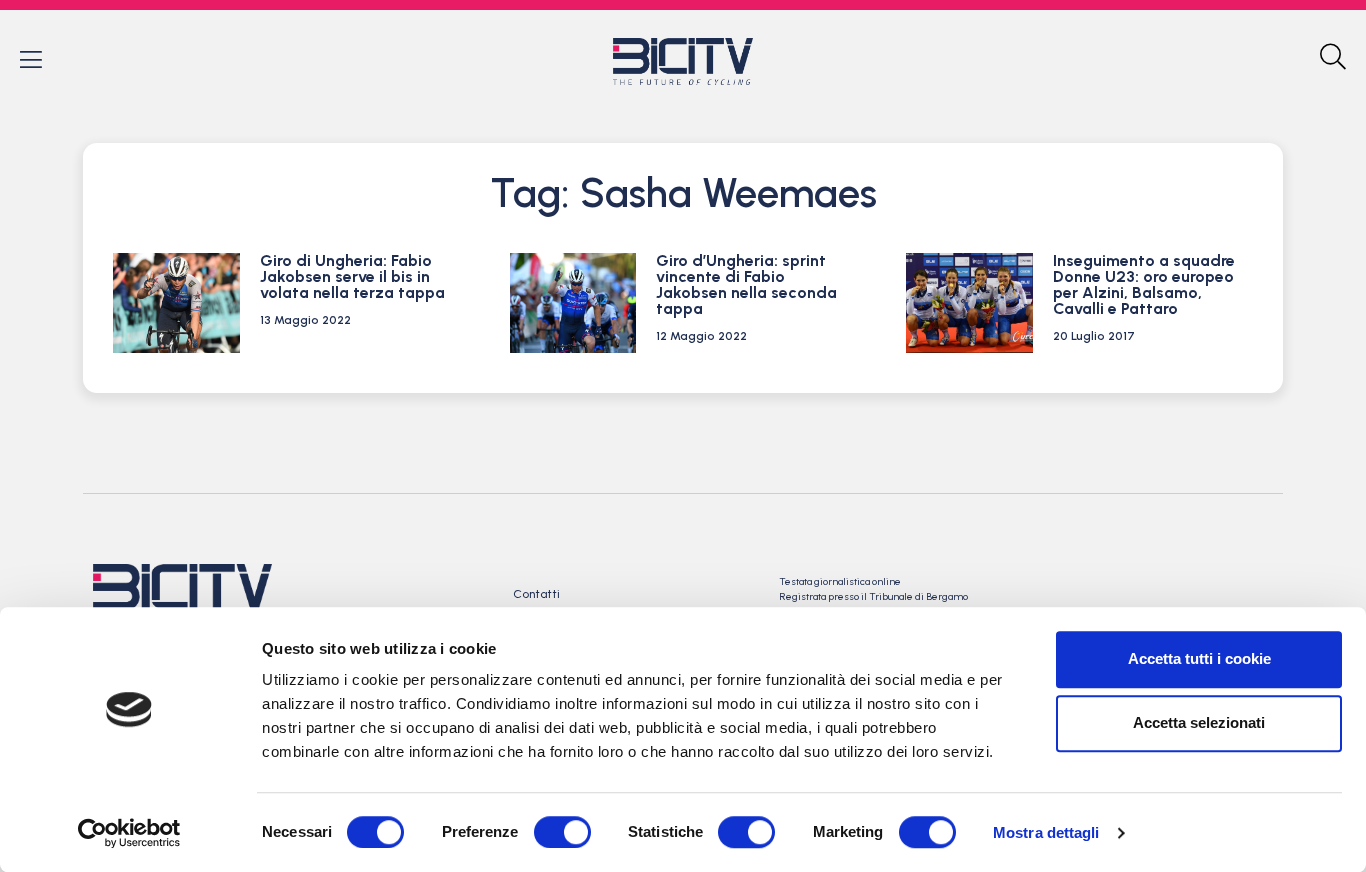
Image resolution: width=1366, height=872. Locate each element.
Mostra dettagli (1046, 832)
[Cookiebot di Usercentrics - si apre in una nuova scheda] (129, 833)
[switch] (562, 832)
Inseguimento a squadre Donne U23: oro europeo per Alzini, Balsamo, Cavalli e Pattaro (1144, 284)
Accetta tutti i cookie (1199, 658)
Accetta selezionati (1199, 722)
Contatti (536, 594)
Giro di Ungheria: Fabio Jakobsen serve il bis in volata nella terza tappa (352, 276)
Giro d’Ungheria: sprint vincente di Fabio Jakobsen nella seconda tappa (746, 284)
